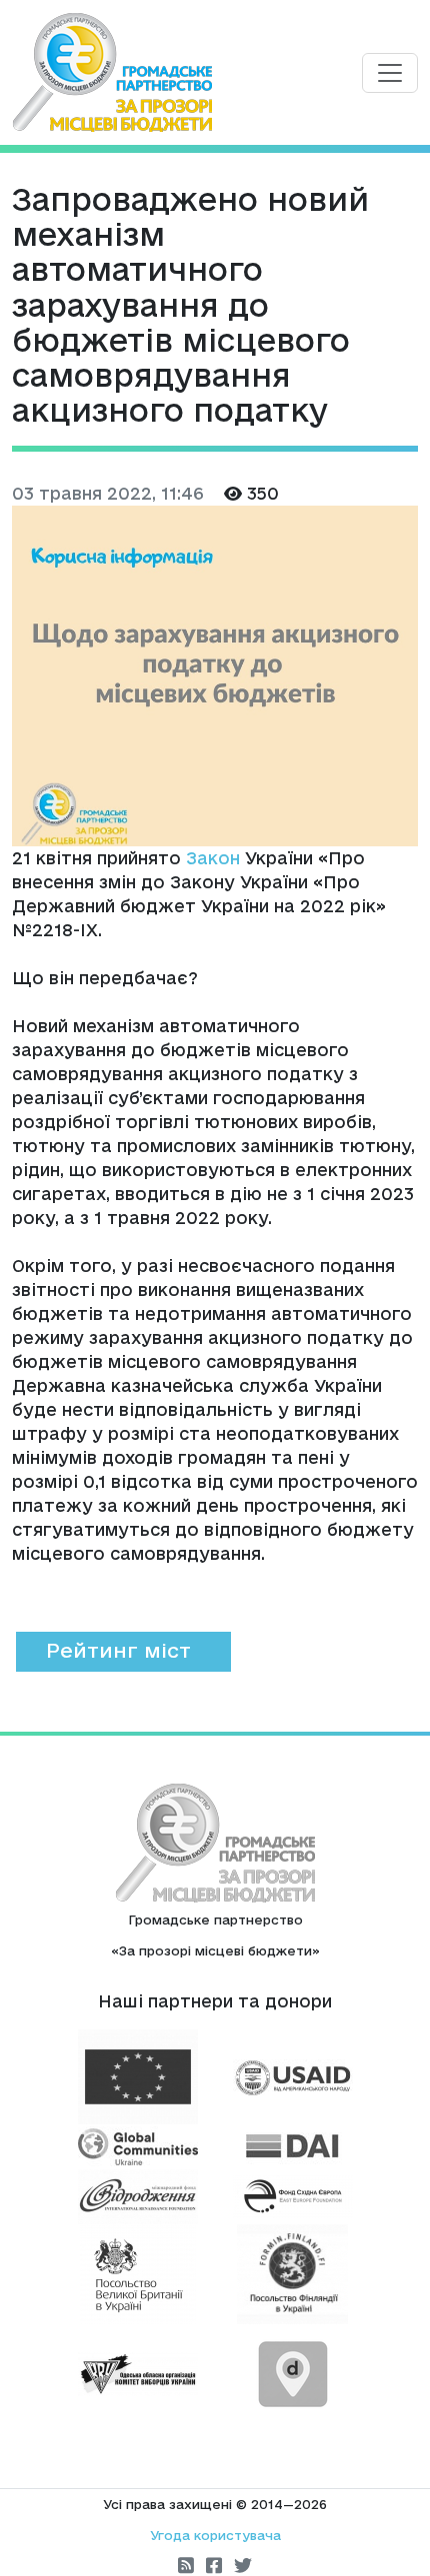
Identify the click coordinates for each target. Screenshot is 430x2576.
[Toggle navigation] (390, 73)
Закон (213, 858)
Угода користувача (215, 2535)
